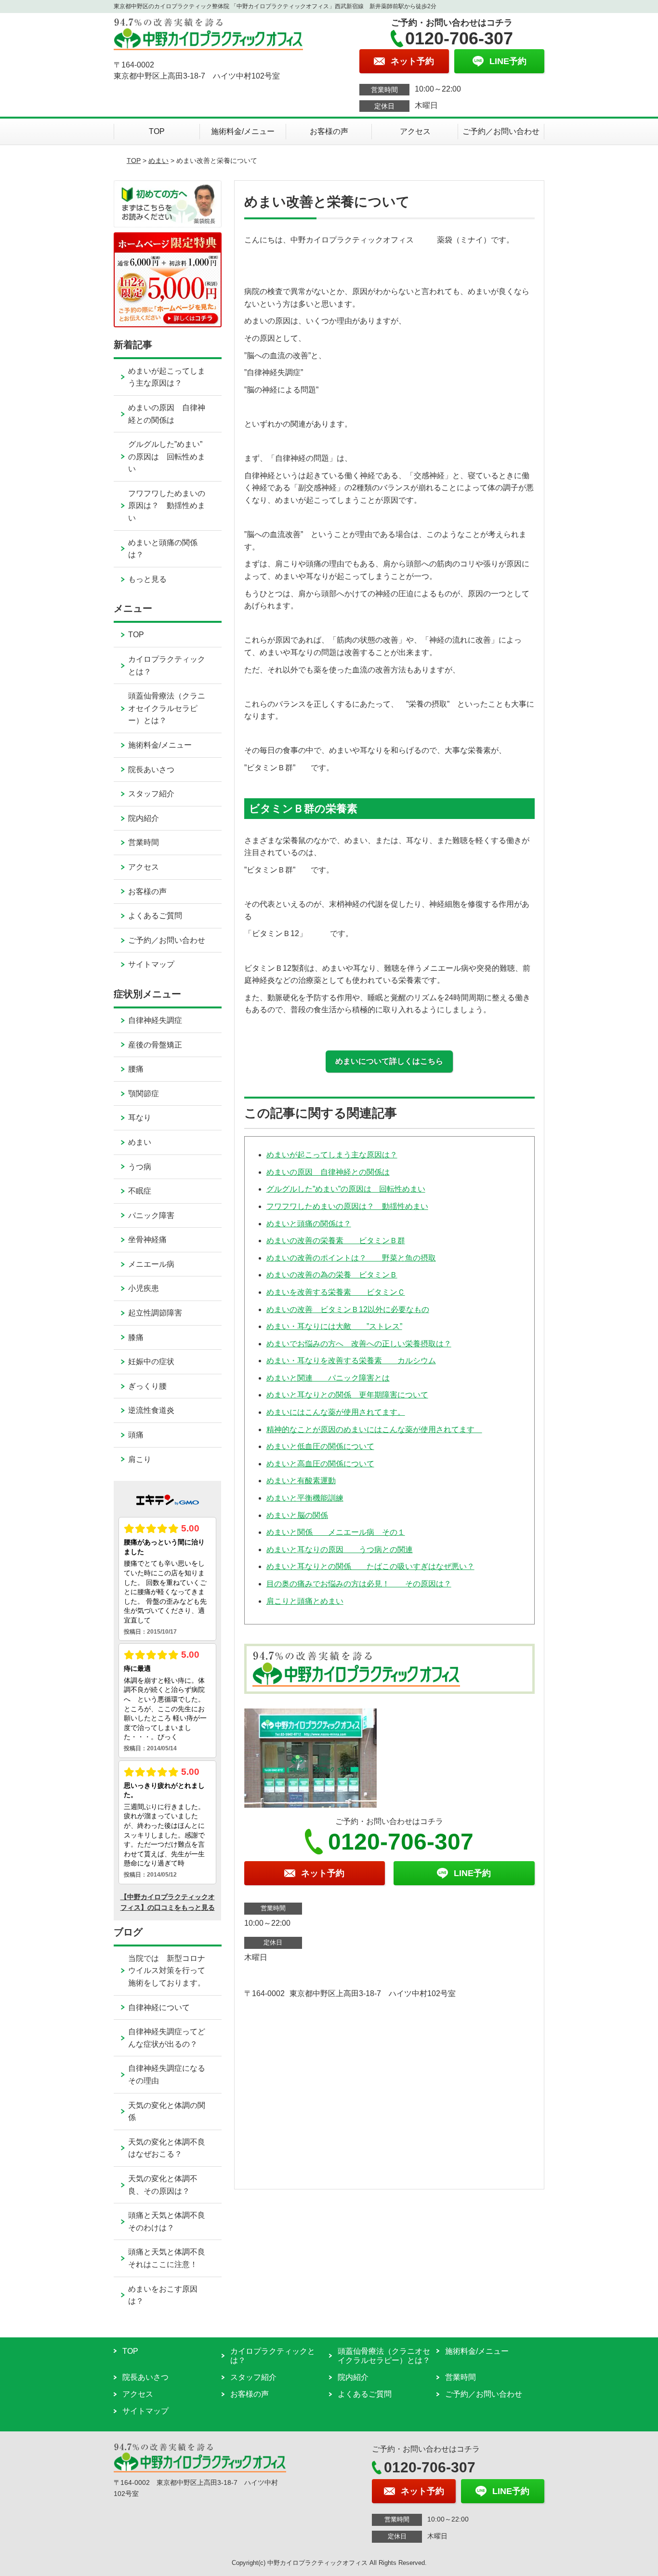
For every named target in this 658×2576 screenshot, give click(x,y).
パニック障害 (151, 1215)
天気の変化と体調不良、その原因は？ (163, 2185)
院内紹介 (144, 818)
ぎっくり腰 (147, 1386)
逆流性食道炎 (151, 1410)
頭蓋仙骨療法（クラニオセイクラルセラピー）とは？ (167, 708)
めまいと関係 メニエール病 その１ (336, 1532)
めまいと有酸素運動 (301, 1481)
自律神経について (159, 2007)
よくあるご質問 (155, 916)
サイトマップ (151, 964)
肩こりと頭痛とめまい (305, 1601)
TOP (157, 131)
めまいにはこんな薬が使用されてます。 (336, 1412)
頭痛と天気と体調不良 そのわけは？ (174, 2221)
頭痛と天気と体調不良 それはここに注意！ (174, 2258)
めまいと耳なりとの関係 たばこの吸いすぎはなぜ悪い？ (370, 1566)
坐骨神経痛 (147, 1240)
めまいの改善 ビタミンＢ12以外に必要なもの (348, 1309)
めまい (158, 161)
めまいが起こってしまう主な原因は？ (332, 1155)
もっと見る (147, 579)
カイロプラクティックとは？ (167, 665)
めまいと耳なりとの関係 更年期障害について (347, 1395)
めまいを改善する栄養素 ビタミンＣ (336, 1292)
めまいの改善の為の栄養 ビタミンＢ (332, 1275)
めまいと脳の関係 (297, 1515)
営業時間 (144, 842)
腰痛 (136, 1069)
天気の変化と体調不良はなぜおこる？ (167, 2148)
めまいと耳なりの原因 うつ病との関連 (340, 1550)
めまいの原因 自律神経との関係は (328, 1172)
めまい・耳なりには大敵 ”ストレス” (334, 1326)
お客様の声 (329, 131)
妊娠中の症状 (151, 1362)
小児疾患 (144, 1288)
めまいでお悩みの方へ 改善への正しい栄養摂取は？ (359, 1344)
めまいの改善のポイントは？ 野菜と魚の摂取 (351, 1258)
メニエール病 (151, 1264)
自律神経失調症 (155, 1020)
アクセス (415, 131)
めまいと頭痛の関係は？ (309, 1224)
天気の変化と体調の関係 (167, 2112)
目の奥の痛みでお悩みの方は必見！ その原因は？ (359, 1584)
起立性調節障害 (155, 1313)
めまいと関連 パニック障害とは (328, 1378)
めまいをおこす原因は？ (163, 2295)
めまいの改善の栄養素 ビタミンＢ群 (336, 1241)
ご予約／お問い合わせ (501, 131)
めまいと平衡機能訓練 (305, 1498)
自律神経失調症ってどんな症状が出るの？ (167, 2038)
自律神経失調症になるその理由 (167, 2074)
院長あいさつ (151, 770)
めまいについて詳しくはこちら (389, 1061)
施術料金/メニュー (243, 131)
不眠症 (140, 1191)
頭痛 (136, 1435)
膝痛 (136, 1337)
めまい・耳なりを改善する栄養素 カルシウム (351, 1361)
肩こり (140, 1459)
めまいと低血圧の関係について (320, 1446)
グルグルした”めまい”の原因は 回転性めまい (346, 1189)
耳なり (140, 1118)
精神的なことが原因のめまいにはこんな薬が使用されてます (374, 1429)
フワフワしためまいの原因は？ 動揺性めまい (347, 1206)
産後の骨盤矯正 (155, 1045)
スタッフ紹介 (151, 794)
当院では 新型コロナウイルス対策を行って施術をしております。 (167, 1971)
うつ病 (140, 1167)
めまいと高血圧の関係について (320, 1464)
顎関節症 (144, 1093)
